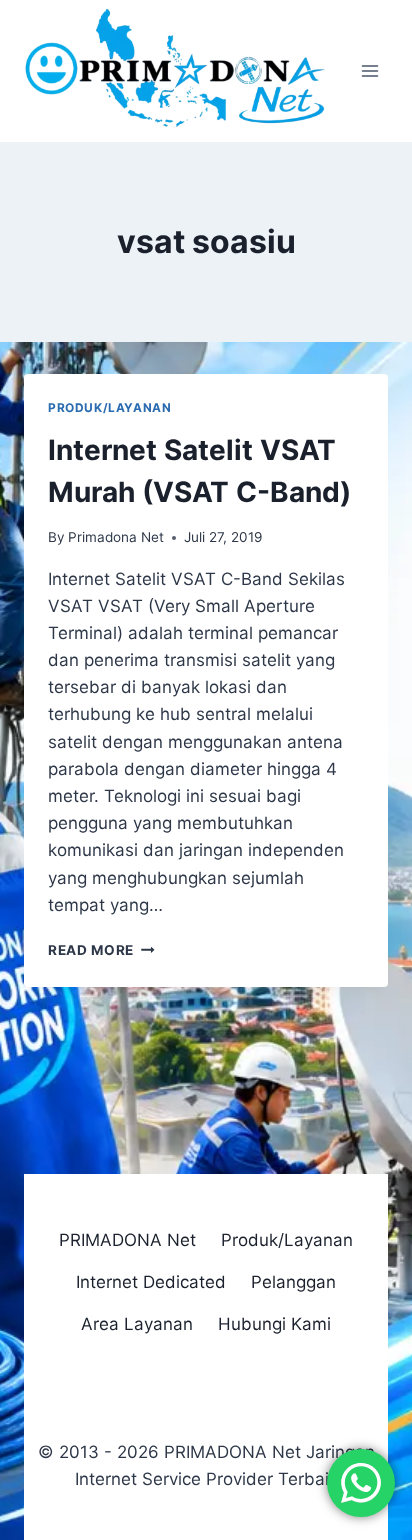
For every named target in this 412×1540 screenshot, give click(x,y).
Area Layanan (137, 1324)
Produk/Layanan (109, 407)
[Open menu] (369, 71)
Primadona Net (116, 537)
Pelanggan (293, 1282)
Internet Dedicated (151, 1282)
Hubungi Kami (274, 1324)
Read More (101, 950)
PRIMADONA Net (127, 1240)
